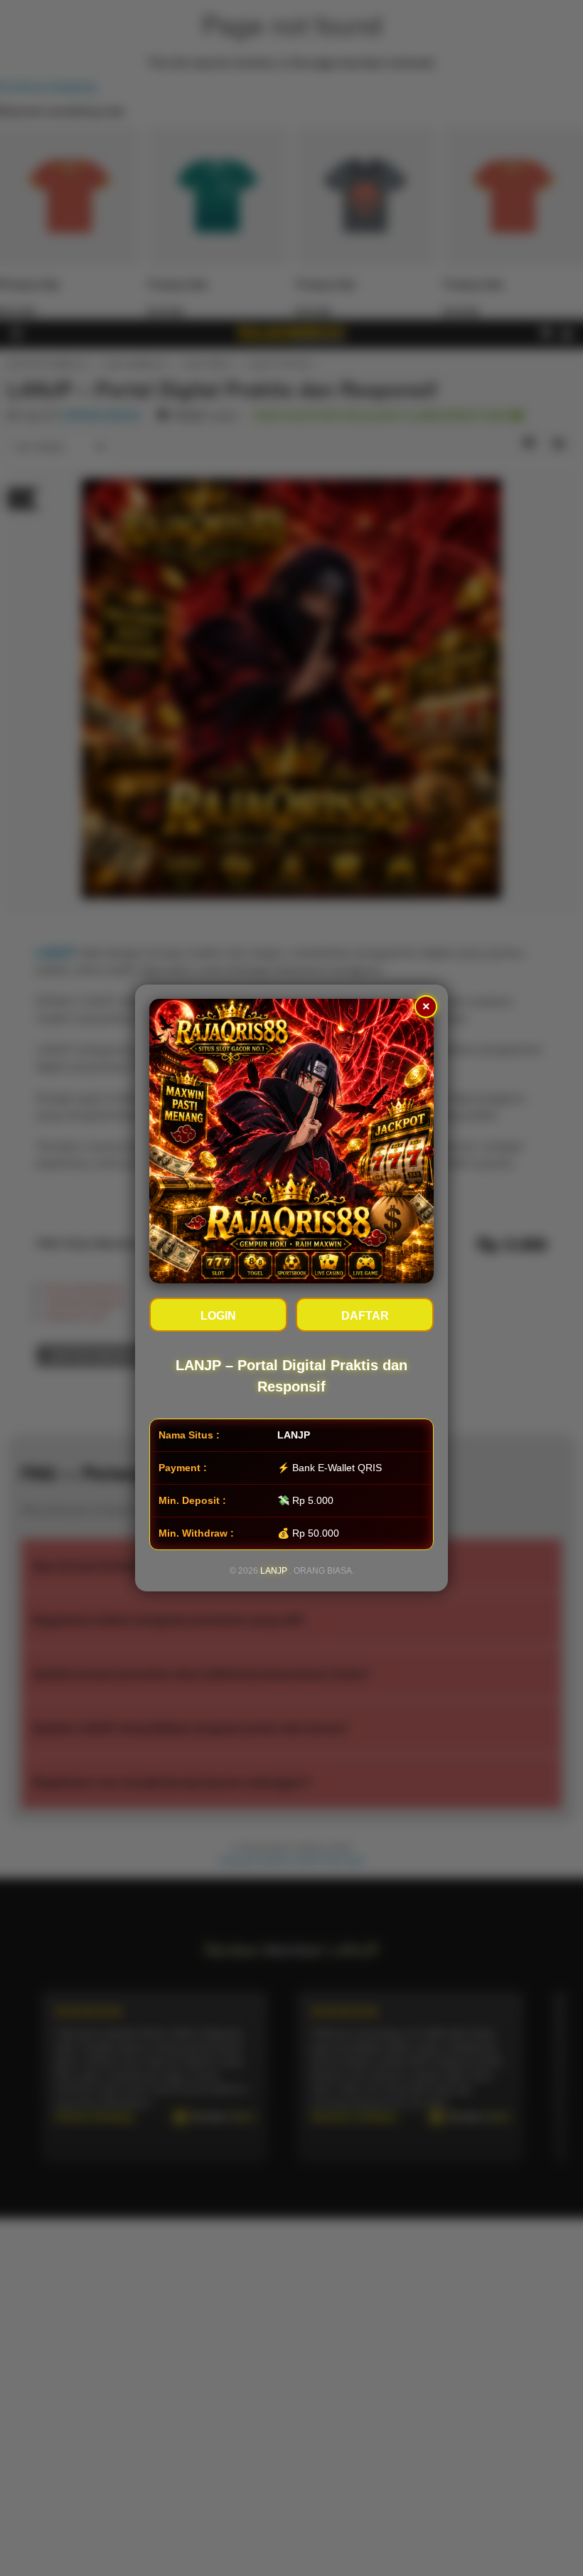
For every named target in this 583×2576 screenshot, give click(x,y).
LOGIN (218, 1316)
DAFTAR (365, 1316)
